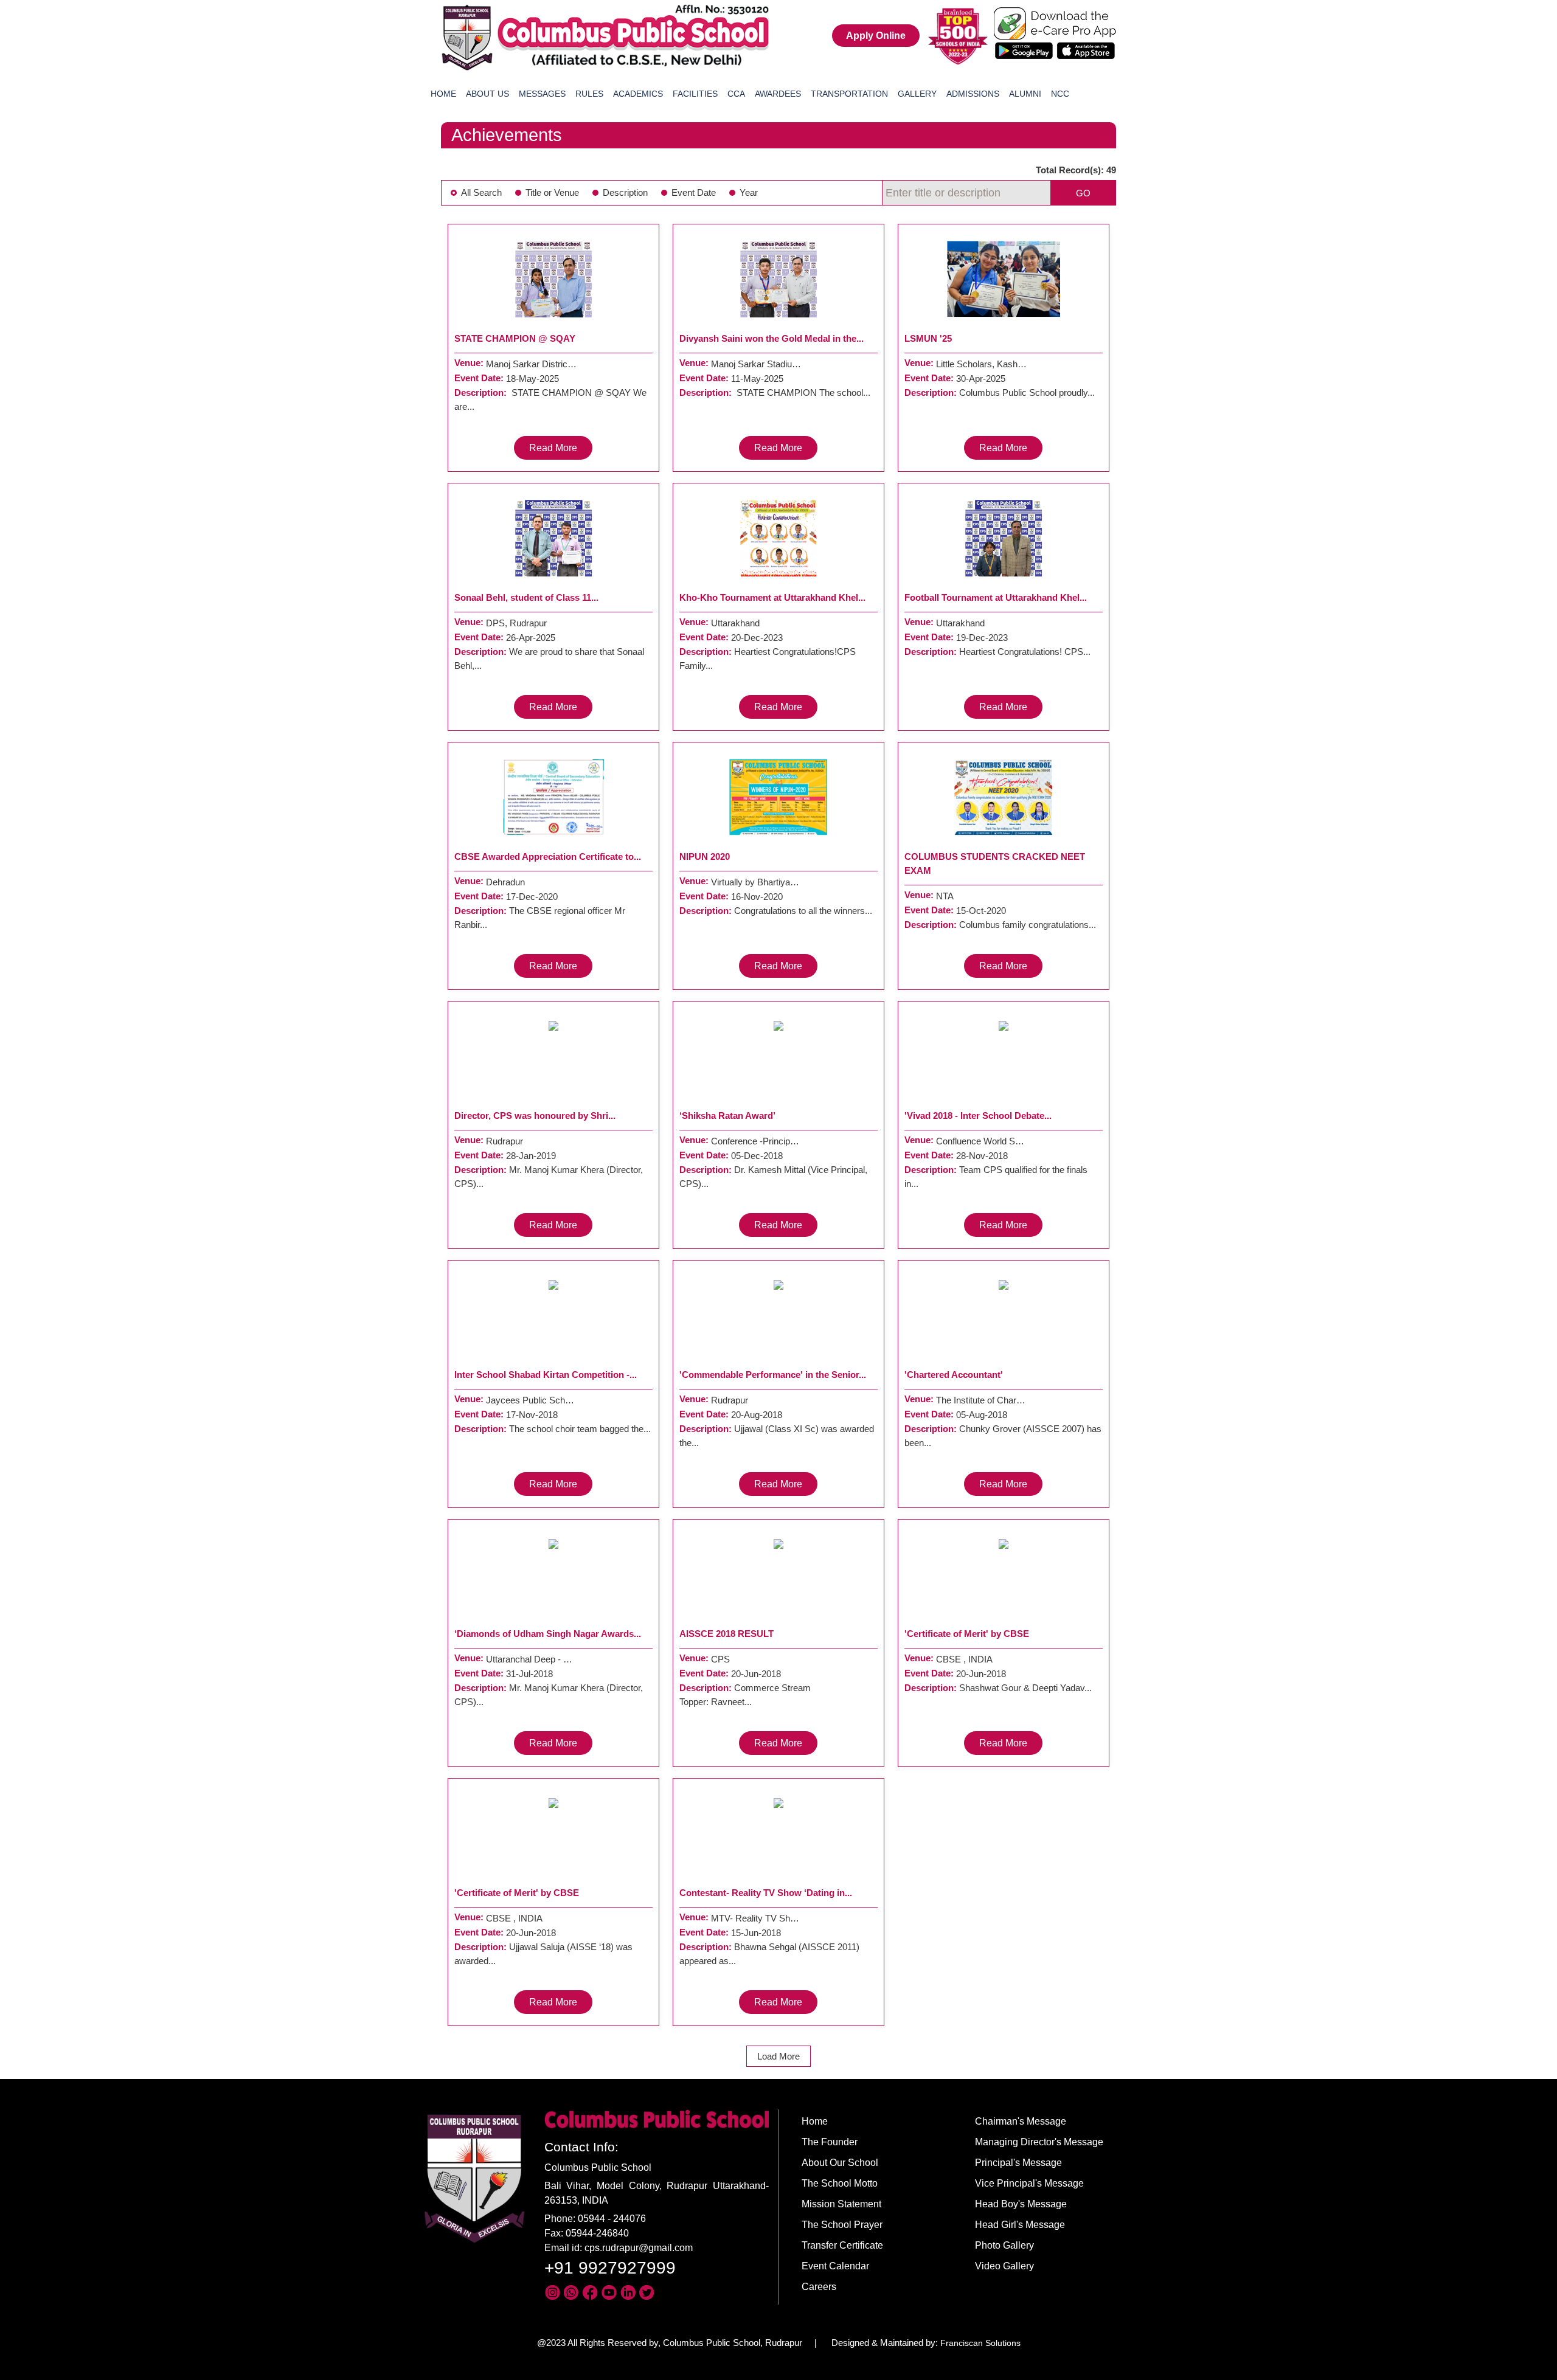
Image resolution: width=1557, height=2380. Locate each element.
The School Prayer (842, 2225)
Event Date (694, 192)
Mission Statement (841, 2204)
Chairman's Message (1021, 2121)
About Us (487, 94)
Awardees (778, 94)
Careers (819, 2287)
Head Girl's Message (1020, 2225)
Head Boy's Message (1021, 2204)
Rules (589, 94)
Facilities (695, 94)
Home (443, 94)
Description (625, 192)
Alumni (1025, 94)
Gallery (917, 94)
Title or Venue (552, 192)
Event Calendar (835, 2266)
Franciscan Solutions (980, 2343)
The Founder (830, 2142)
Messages (542, 94)
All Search (481, 192)
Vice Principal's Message (1029, 2183)
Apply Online (876, 36)
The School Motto (840, 2183)
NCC (1060, 94)
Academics (638, 94)
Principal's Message (1018, 2163)
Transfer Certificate (842, 2245)
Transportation (849, 94)
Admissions (973, 94)
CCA (736, 94)
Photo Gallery (1004, 2245)
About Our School (840, 2163)
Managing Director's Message (1039, 2142)
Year (749, 192)
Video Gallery (1004, 2266)
